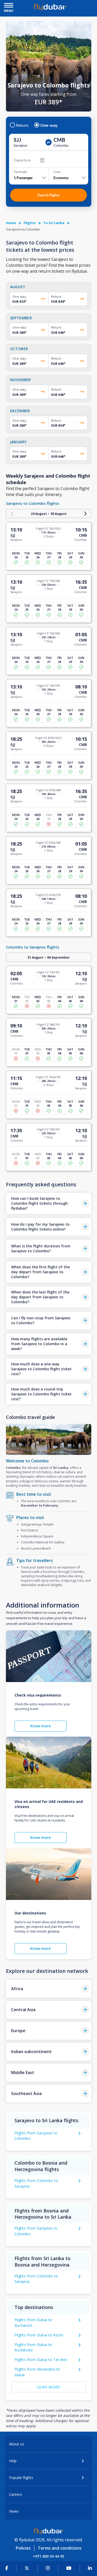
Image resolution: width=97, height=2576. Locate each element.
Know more (40, 1726)
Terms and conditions (60, 2548)
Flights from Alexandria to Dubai (37, 2372)
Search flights (48, 195)
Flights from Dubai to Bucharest (33, 2323)
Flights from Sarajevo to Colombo (36, 2136)
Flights (30, 223)
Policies (23, 2548)
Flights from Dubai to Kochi (39, 2335)
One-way (49, 125)
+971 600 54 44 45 (48, 2556)
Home (11, 223)
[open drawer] (9, 6)
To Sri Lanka (54, 223)
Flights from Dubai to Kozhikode (33, 2347)
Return (22, 125)
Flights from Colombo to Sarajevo (36, 2183)
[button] (49, 1203)
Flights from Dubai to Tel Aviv (41, 2360)
